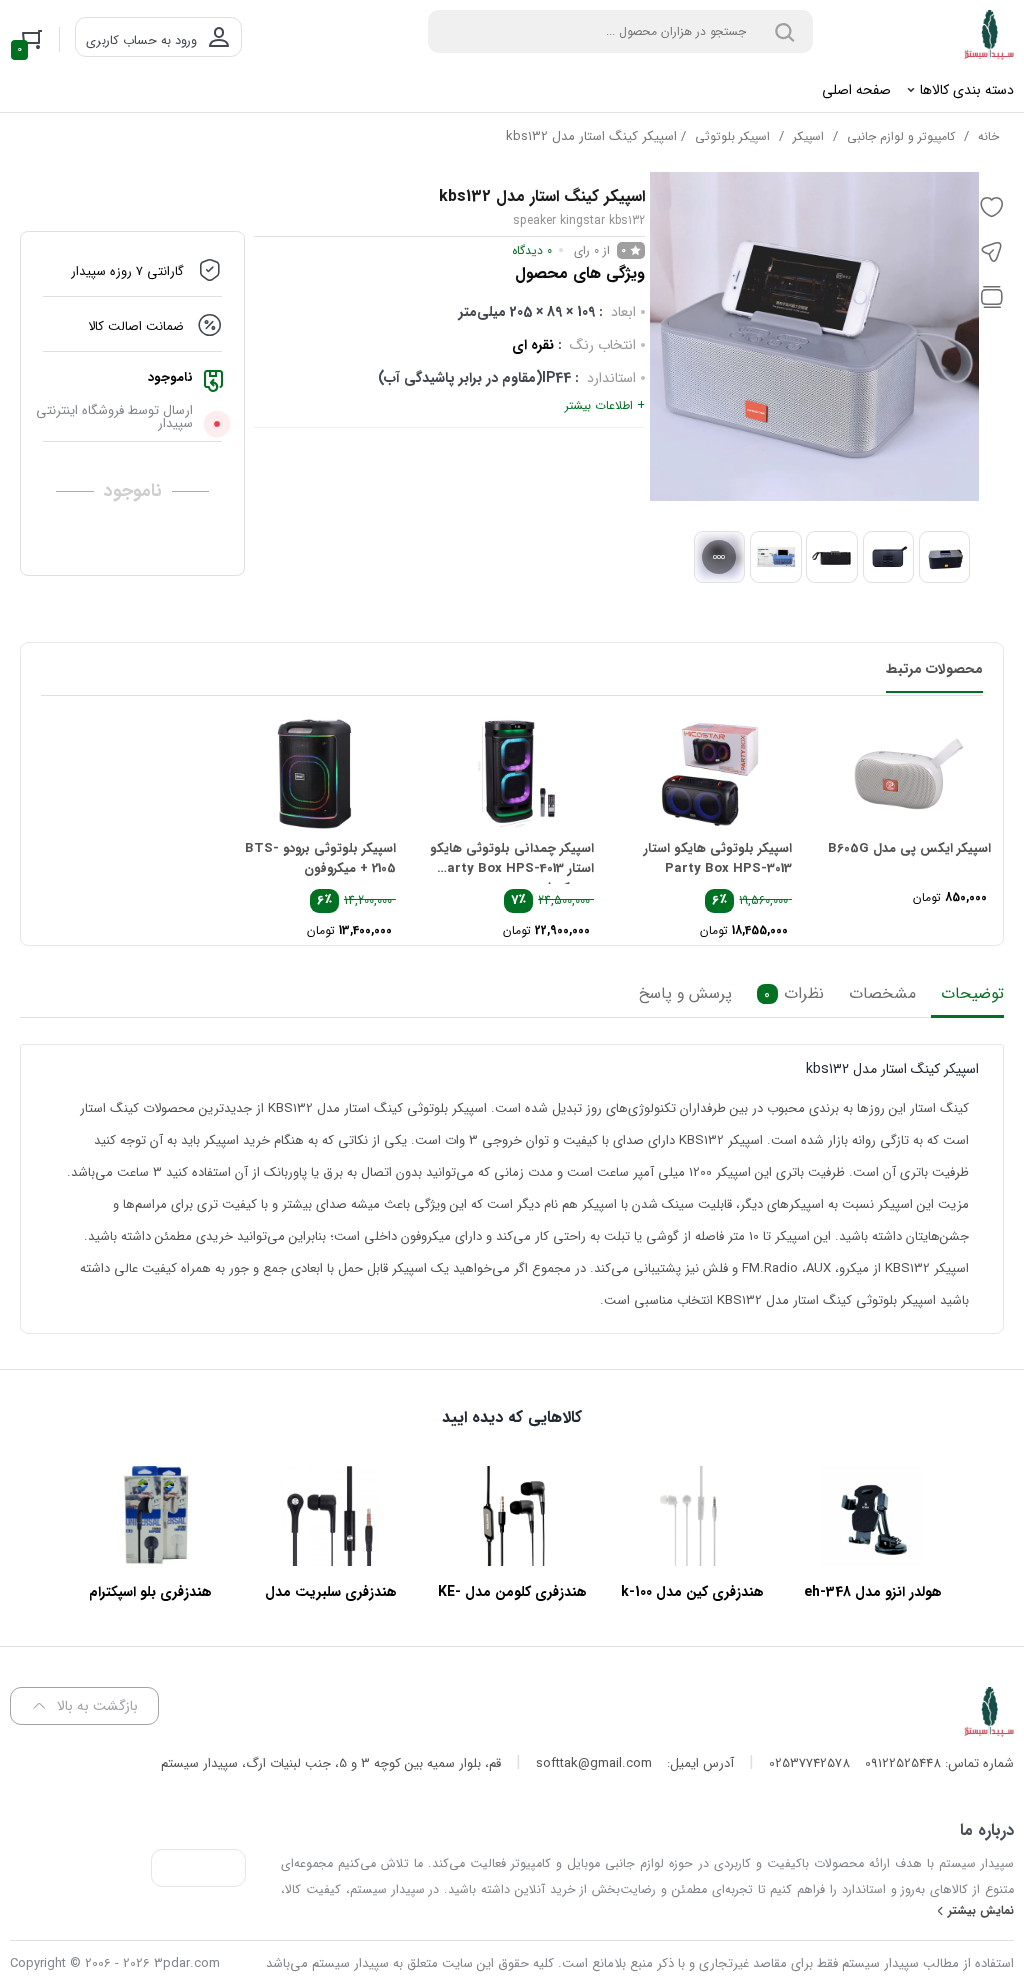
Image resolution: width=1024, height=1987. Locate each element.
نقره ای (533, 345)
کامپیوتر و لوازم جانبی (901, 136)
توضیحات (972, 994)
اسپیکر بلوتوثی (732, 136)
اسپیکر (808, 136)
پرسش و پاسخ (685, 994)
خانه (988, 136)
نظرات (794, 994)
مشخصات (882, 994)
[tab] (967, 999)
